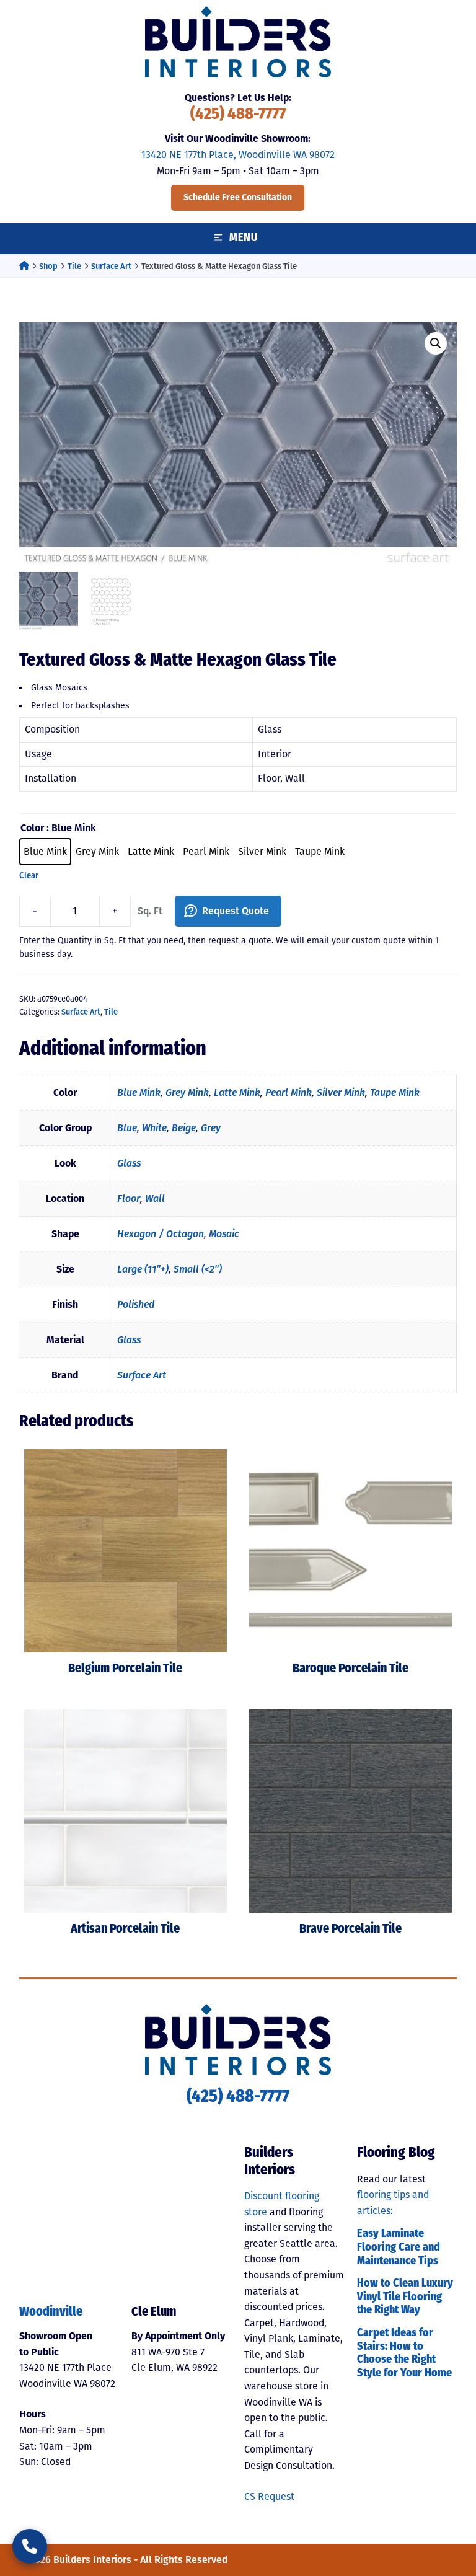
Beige (184, 1128)
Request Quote (236, 911)
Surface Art (111, 266)
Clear (29, 876)
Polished (136, 1304)
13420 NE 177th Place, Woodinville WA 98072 (238, 155)
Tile (74, 266)
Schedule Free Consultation (238, 197)
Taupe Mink (395, 1092)
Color (32, 828)
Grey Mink (187, 1092)
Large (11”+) (143, 1269)
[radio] (45, 852)
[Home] (24, 266)
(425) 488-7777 (238, 115)
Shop (48, 266)
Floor (129, 1198)
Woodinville (51, 2313)
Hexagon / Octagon (161, 1234)
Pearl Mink (289, 1092)
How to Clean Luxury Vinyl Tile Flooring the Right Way (405, 2297)
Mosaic (224, 1234)
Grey (211, 1128)
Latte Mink (237, 1092)
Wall (155, 1198)
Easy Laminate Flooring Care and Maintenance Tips (399, 2248)
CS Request (269, 2496)
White (154, 1128)
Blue (127, 1128)
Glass (129, 1163)
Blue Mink (139, 1092)
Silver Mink (341, 1092)
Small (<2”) (198, 1269)
